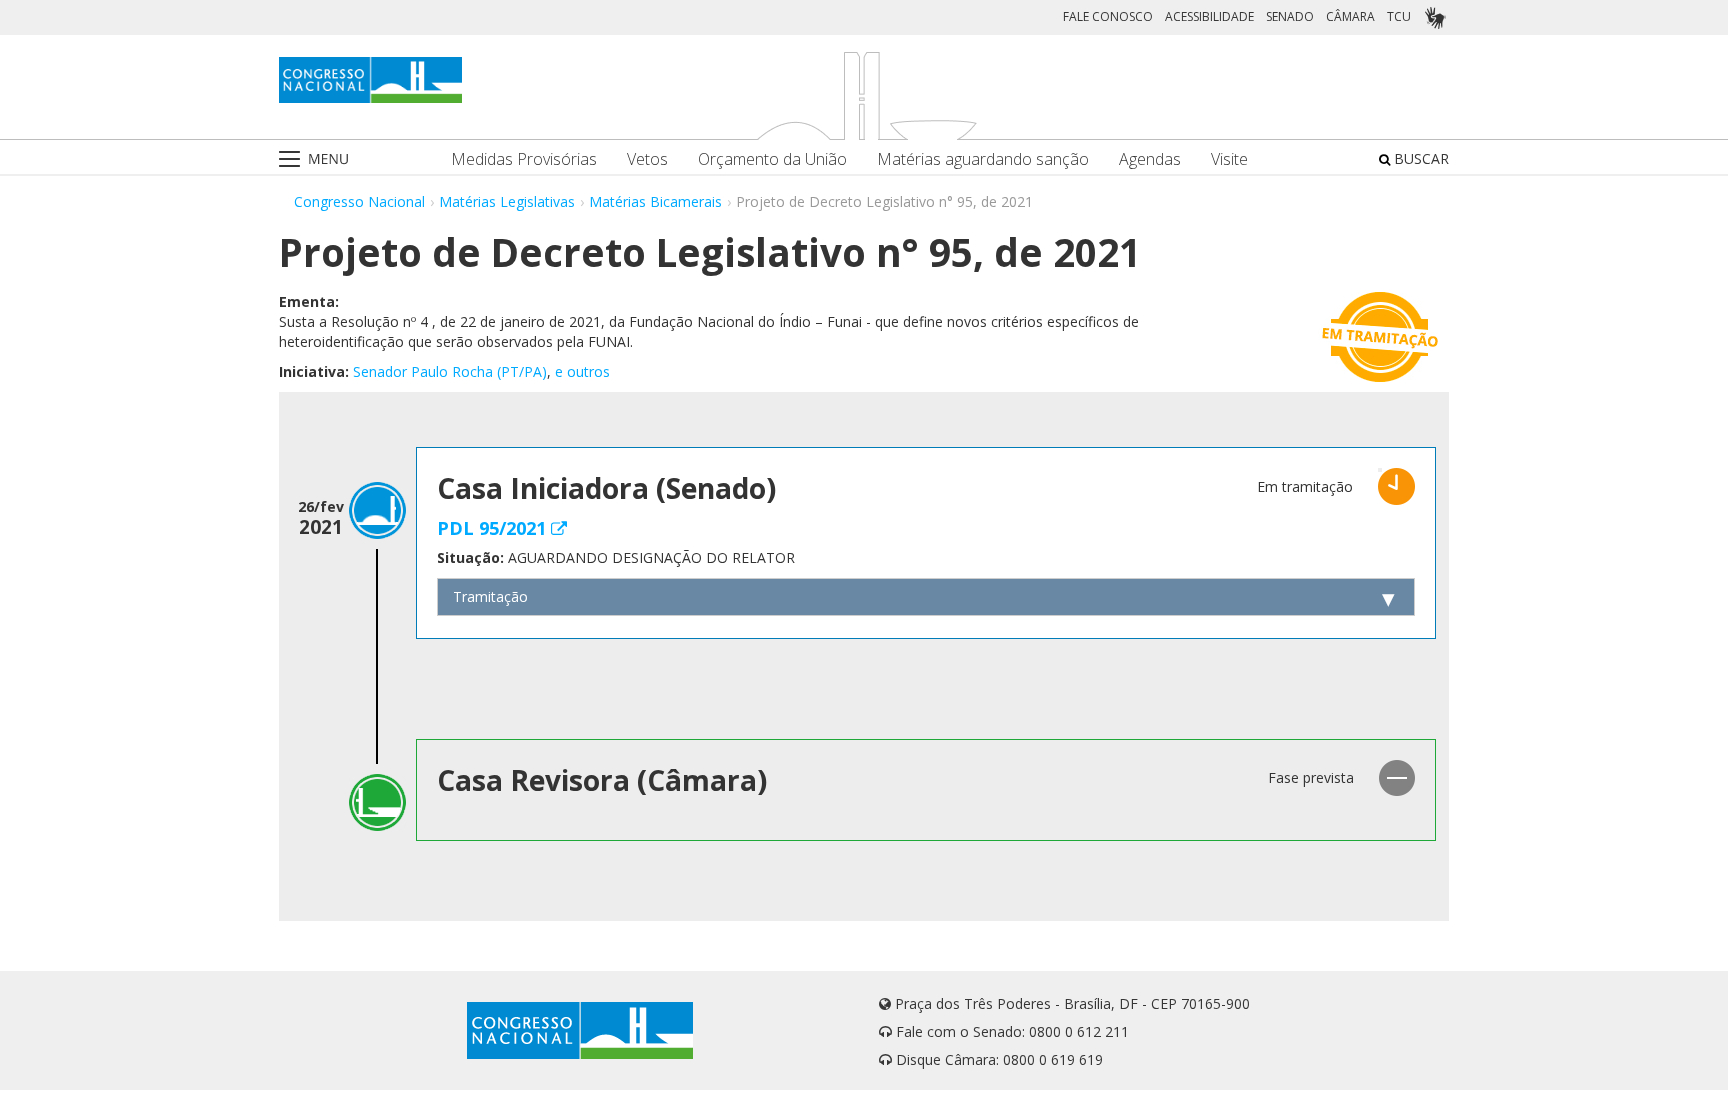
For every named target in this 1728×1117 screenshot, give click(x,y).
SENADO (1290, 16)
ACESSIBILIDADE (1209, 16)
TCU (1399, 16)
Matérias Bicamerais (655, 201)
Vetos (647, 159)
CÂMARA (1350, 16)
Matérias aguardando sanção (983, 159)
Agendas (1150, 159)
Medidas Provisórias (524, 159)
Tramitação (490, 596)
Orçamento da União (772, 159)
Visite (1229, 159)
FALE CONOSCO (1108, 16)
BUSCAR (1419, 158)
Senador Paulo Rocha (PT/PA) (450, 371)
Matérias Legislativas (507, 201)
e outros (582, 371)
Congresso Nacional (359, 201)
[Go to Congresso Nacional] (370, 80)
